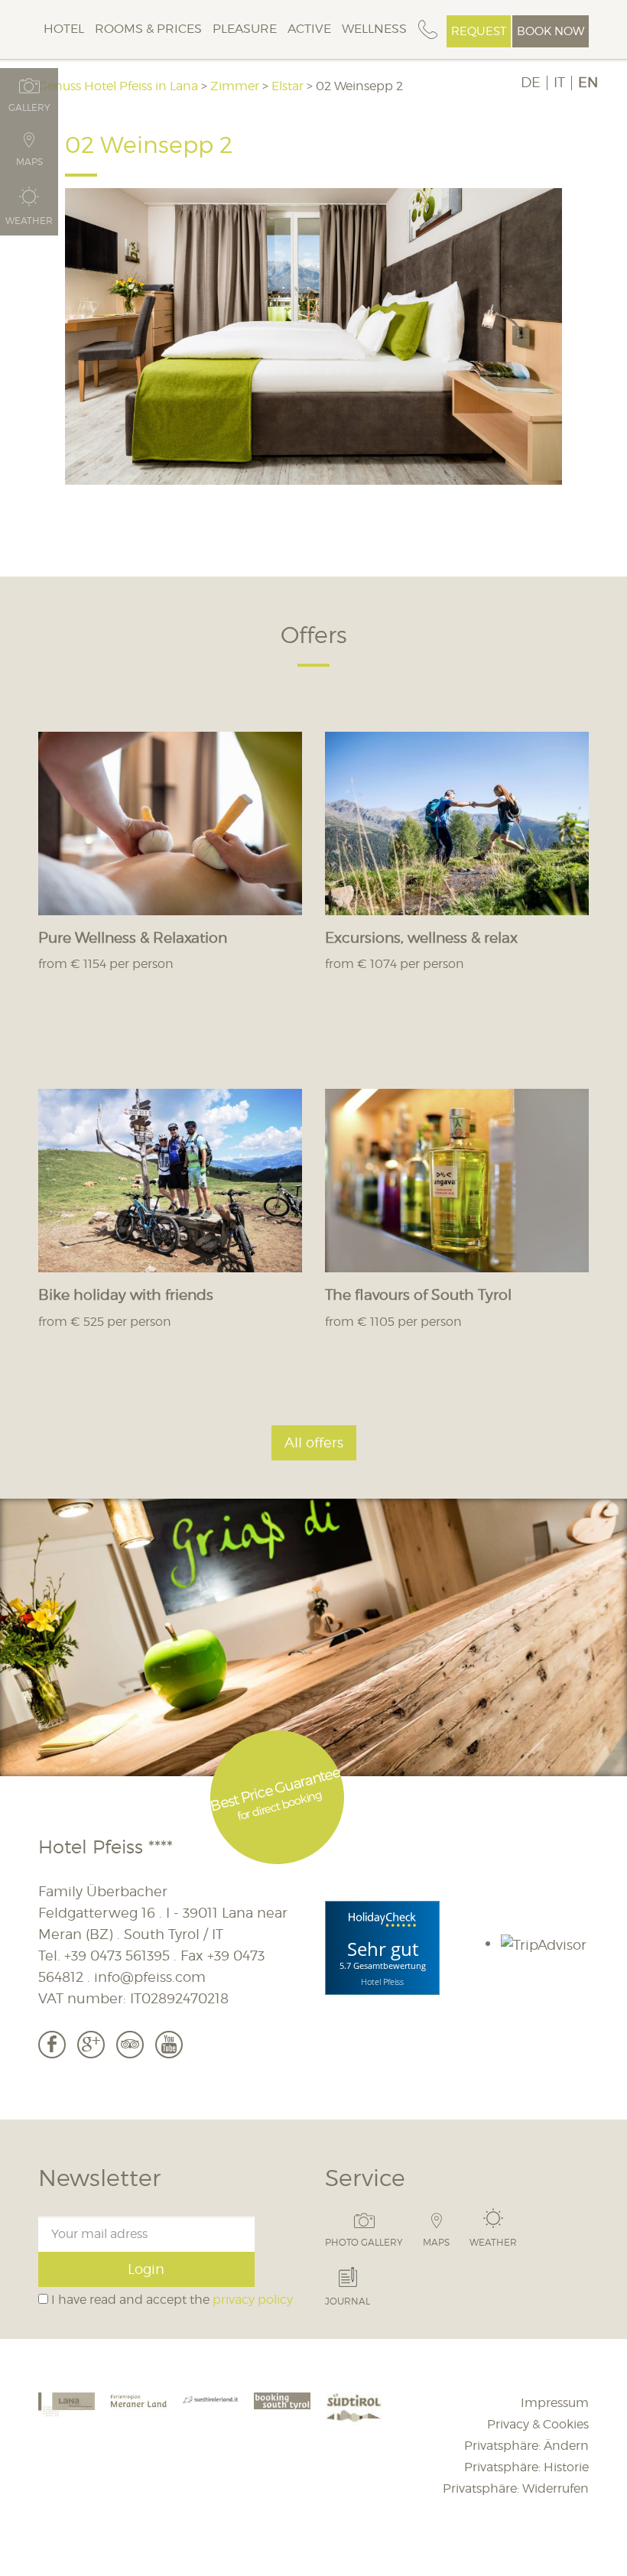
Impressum (555, 2403)
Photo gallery (364, 2242)
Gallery (29, 107)
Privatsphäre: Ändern (526, 2446)
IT (559, 83)
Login (146, 2269)
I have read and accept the (171, 2300)
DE (531, 83)
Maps (436, 2242)
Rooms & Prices (148, 29)
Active (309, 29)
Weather (493, 2242)
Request (479, 31)
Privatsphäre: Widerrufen (516, 2488)
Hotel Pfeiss (382, 1981)
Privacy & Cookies (538, 2424)
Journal (348, 2301)
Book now (551, 31)
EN (588, 83)
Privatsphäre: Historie (526, 2467)
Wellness (374, 29)
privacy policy (253, 2300)
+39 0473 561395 (117, 1956)
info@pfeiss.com (150, 1977)
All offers (314, 1442)
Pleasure (245, 29)
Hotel (64, 29)
